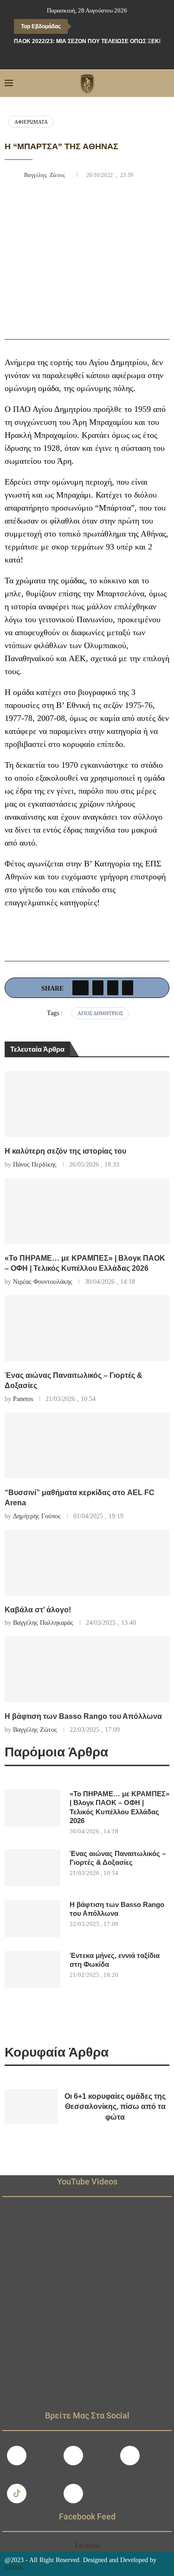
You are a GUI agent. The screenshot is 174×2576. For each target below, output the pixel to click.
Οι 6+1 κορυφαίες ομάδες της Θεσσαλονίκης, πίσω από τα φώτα (115, 2107)
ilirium (14, 2567)
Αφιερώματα (31, 122)
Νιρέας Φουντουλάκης (43, 1282)
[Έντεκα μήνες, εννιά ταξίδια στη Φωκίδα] (32, 1970)
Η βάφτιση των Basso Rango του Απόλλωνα (83, 1716)
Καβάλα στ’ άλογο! (38, 1610)
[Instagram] (73, 2456)
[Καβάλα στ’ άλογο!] (87, 1563)
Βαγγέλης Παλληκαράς (43, 1623)
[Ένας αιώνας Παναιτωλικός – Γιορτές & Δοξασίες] (87, 1328)
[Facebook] (67, 57)
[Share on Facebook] (81, 988)
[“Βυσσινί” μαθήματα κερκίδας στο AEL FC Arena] (87, 1446)
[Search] (165, 83)
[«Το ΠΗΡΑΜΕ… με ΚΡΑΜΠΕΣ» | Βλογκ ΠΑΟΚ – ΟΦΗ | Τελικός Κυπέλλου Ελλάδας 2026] (87, 1211)
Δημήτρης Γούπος (37, 1516)
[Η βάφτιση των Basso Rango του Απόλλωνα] (87, 1669)
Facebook (87, 2546)
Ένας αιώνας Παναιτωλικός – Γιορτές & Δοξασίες (118, 1858)
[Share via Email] (128, 988)
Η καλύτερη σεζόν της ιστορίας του (65, 1151)
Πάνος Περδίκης (35, 1165)
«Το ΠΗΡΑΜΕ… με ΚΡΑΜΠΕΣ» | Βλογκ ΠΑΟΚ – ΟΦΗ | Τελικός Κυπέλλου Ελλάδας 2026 (119, 1807)
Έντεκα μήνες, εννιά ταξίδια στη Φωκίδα (115, 1960)
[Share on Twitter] (98, 988)
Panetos (23, 1399)
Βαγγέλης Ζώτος (46, 175)
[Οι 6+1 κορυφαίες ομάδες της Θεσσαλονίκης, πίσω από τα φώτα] (31, 2107)
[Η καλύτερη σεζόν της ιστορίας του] (87, 1104)
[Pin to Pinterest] (113, 988)
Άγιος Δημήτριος (100, 1013)
